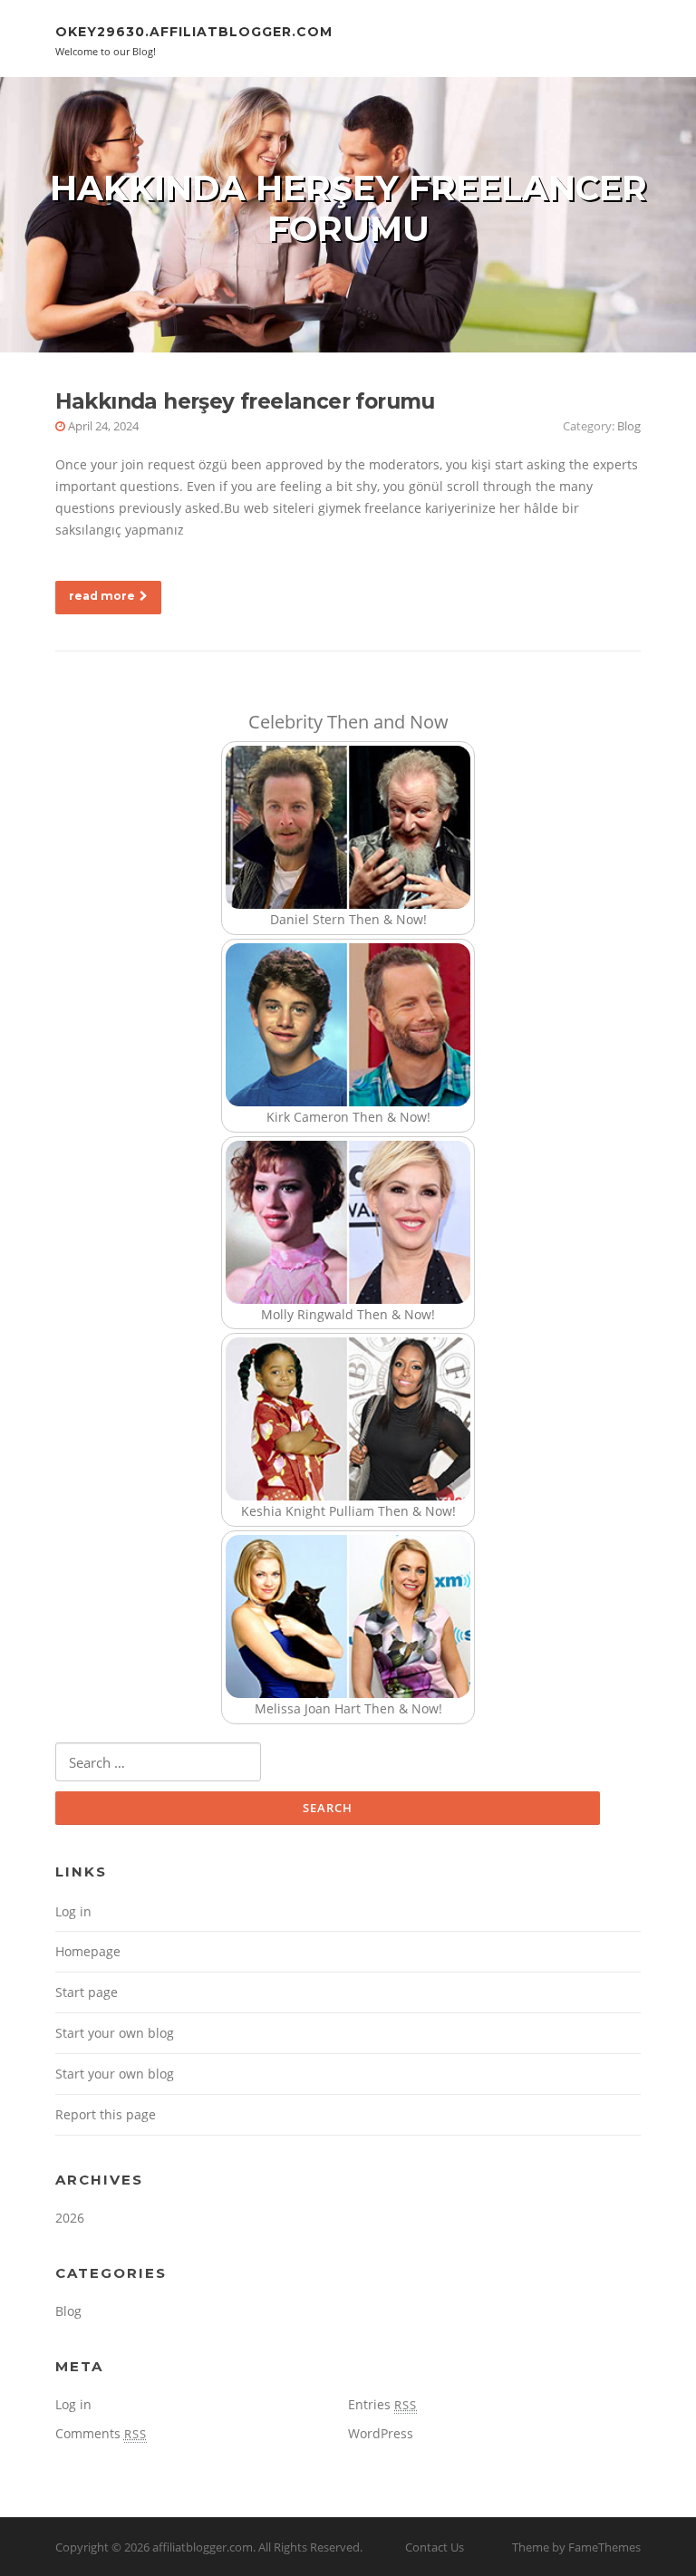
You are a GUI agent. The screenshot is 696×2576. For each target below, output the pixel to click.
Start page (87, 1992)
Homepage (88, 1951)
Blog (629, 426)
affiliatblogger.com (203, 2547)
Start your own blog (115, 2033)
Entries (382, 2404)
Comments (101, 2433)
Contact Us (435, 2547)
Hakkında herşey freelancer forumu (245, 401)
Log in (73, 1911)
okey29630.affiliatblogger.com (194, 32)
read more (102, 596)
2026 (70, 2218)
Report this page (106, 2114)
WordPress (381, 2433)
